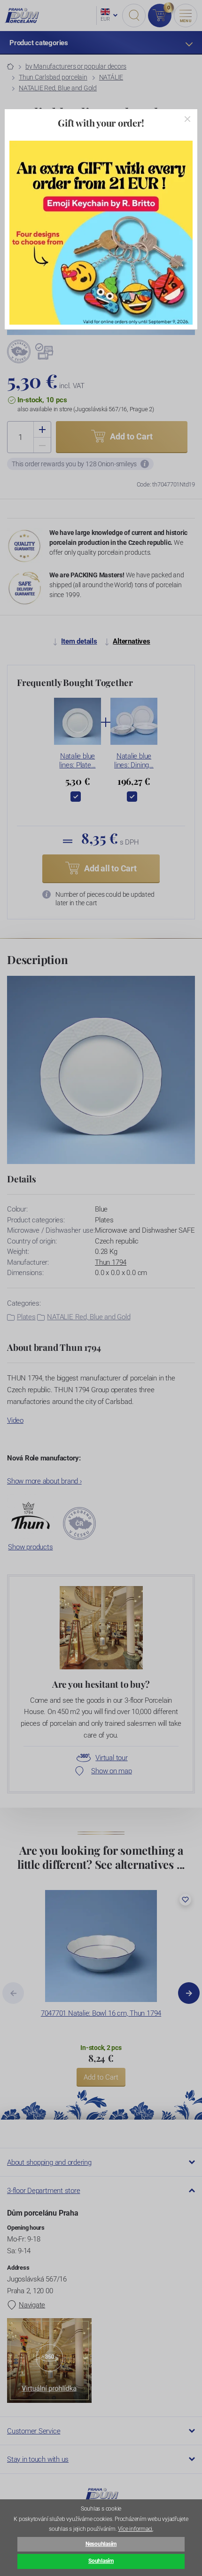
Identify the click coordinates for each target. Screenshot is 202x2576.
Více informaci (135, 2529)
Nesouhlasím (101, 2544)
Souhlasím (101, 2561)
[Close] (187, 119)
